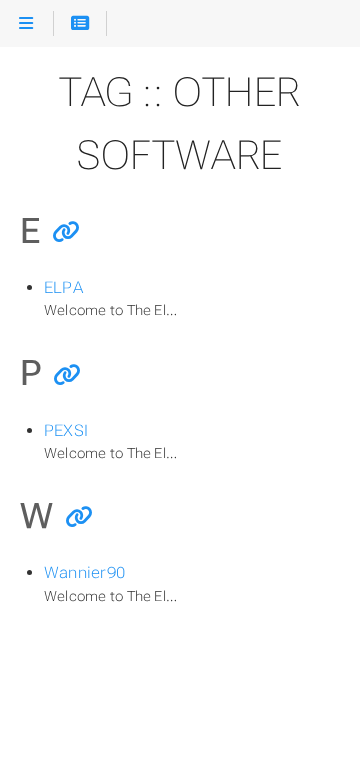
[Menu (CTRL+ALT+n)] (26, 24)
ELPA (63, 287)
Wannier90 (84, 572)
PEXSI (66, 430)
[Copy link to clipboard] (66, 233)
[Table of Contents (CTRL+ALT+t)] (80, 24)
